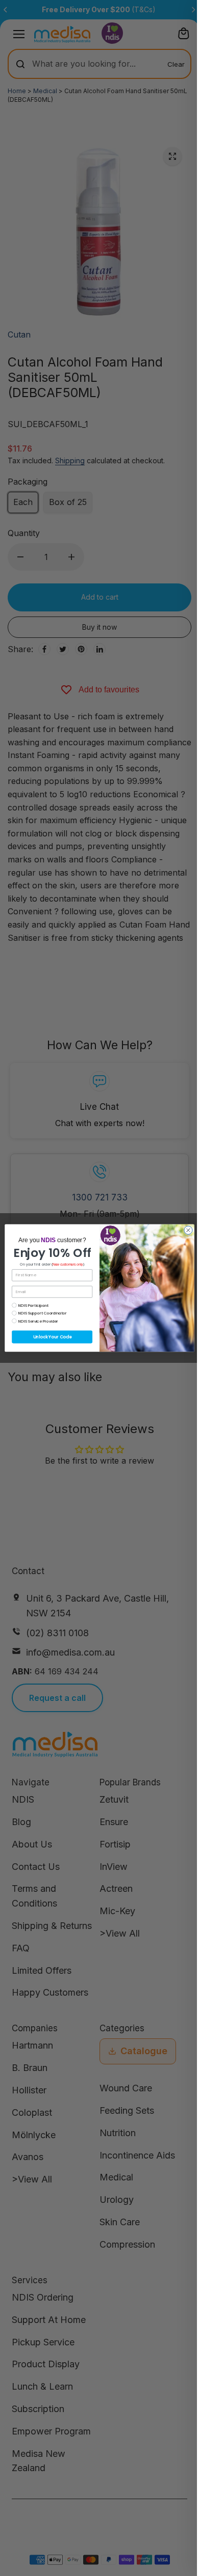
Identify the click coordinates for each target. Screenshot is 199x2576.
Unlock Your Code (52, 1337)
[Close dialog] (188, 1230)
